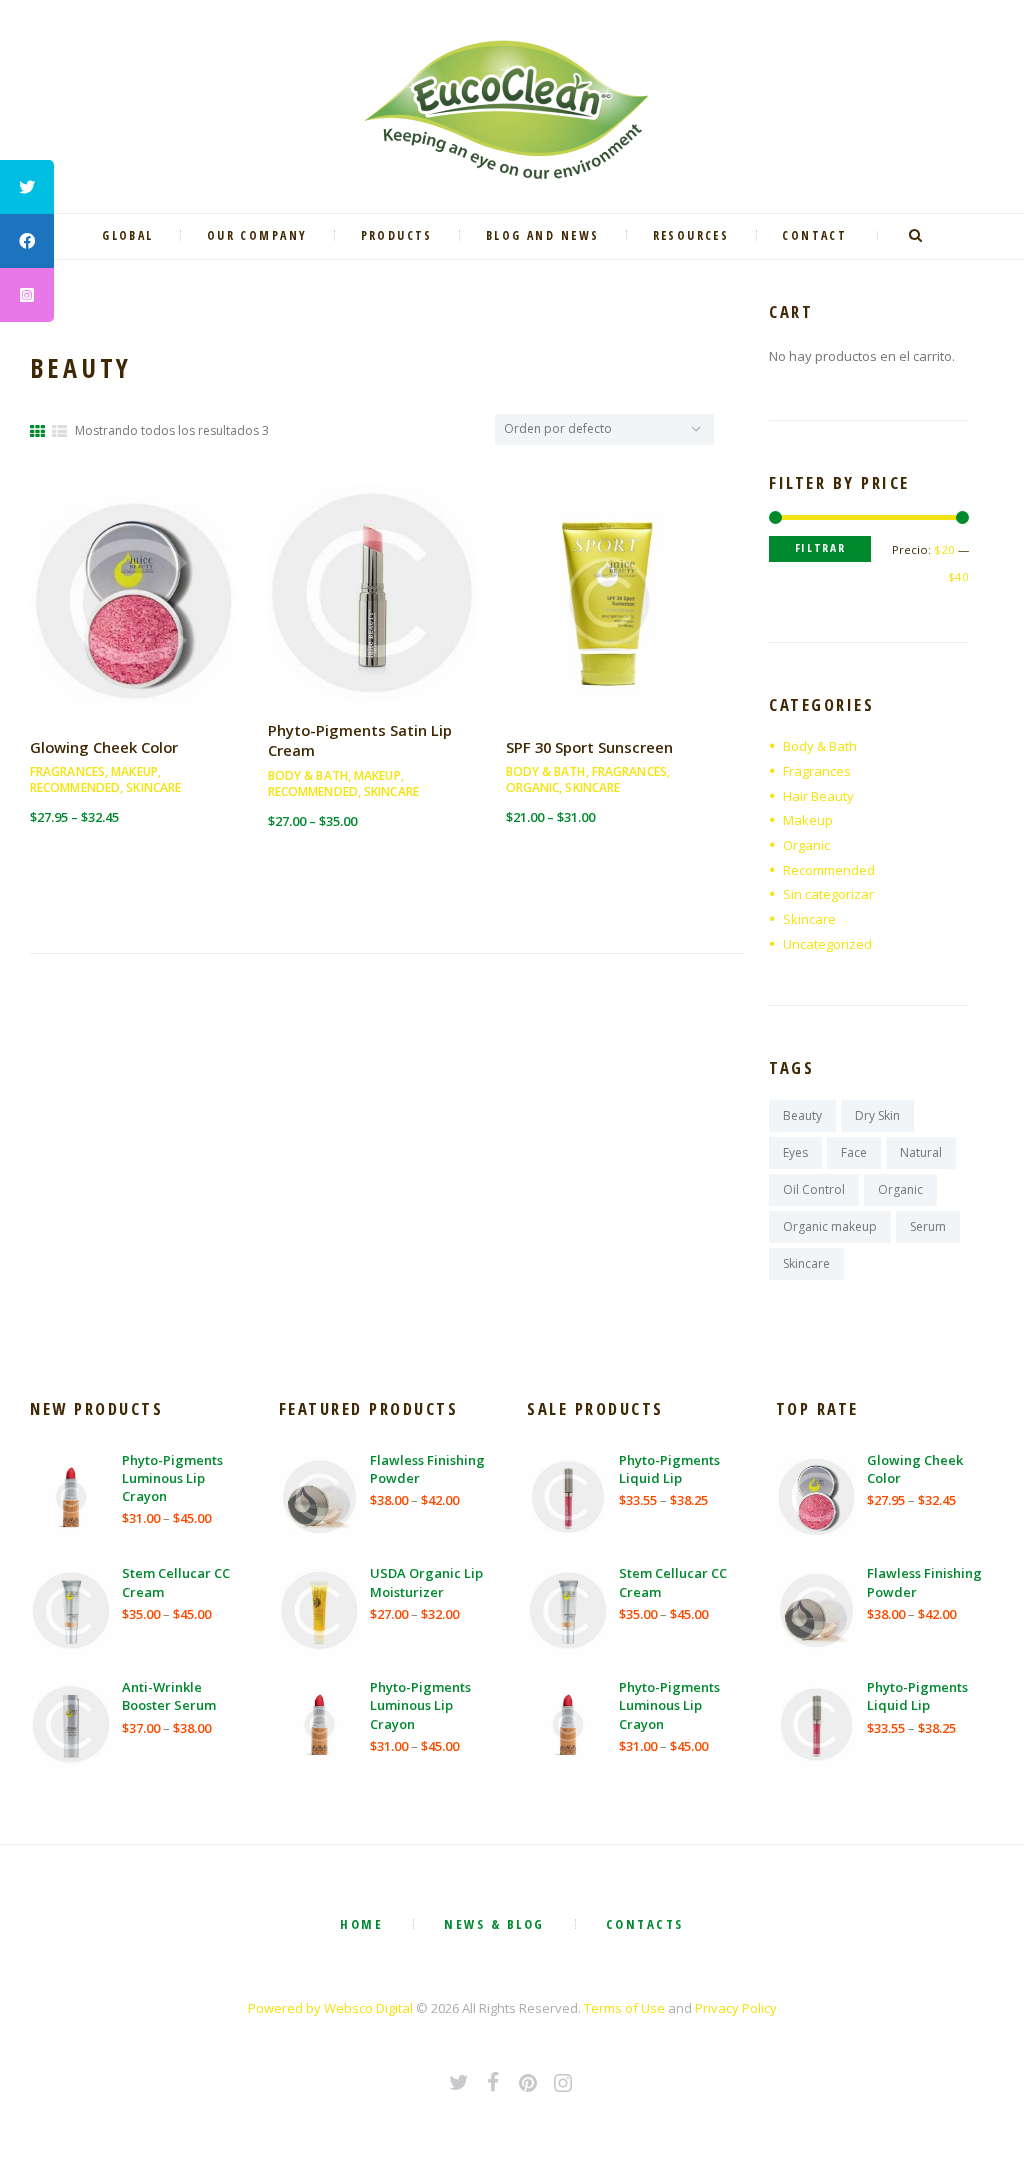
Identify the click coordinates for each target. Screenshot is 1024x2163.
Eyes (795, 1152)
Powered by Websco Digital (330, 2008)
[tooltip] (27, 187)
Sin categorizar (828, 894)
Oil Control (814, 1189)
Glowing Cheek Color (104, 747)
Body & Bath (308, 775)
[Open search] (918, 236)
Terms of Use (624, 2008)
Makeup (134, 771)
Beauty (802, 1115)
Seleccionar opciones (134, 618)
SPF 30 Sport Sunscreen (589, 747)
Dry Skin (877, 1115)
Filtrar (820, 547)
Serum (928, 1226)
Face (854, 1152)
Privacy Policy (736, 2008)
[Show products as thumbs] (37, 431)
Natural (921, 1152)
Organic (533, 787)
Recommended (75, 787)
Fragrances (67, 771)
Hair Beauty (818, 796)
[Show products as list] (59, 431)
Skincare (153, 787)
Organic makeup (830, 1226)
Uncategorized (827, 944)
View (134, 575)
